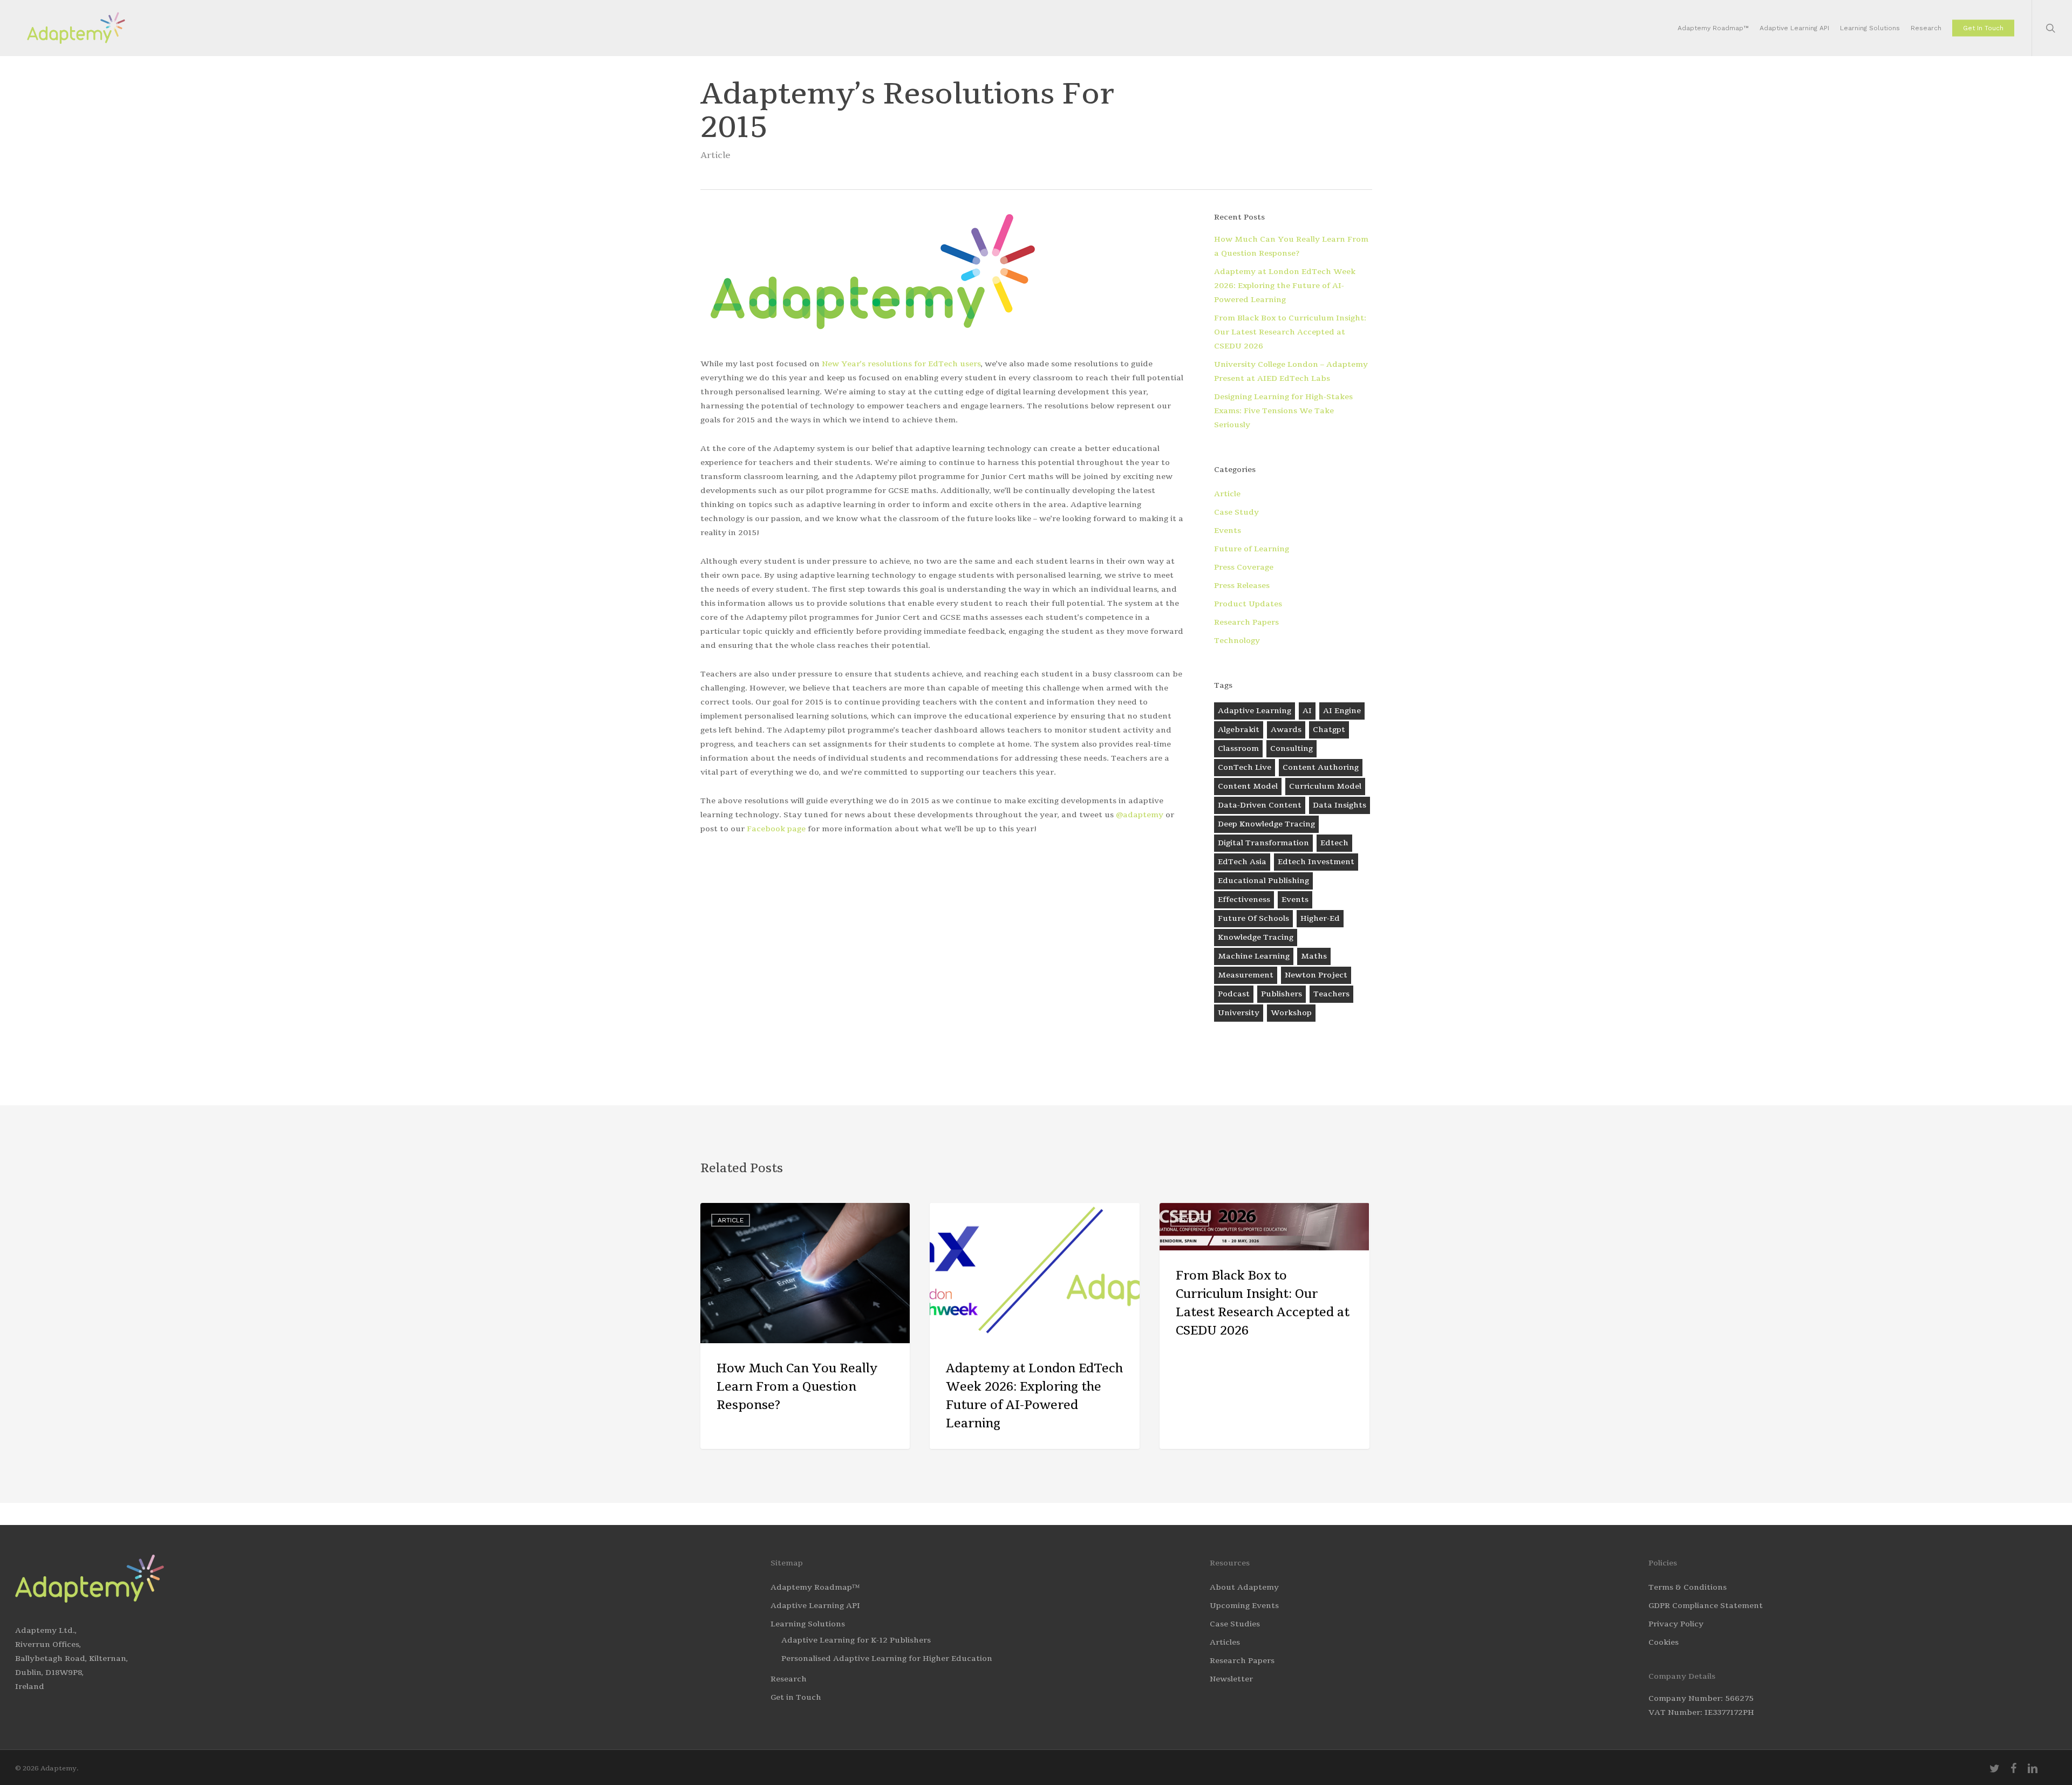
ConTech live (1245, 767)
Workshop (1291, 1013)
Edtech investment (1316, 862)
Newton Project (1316, 975)
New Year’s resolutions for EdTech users (901, 364)
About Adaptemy (1244, 1587)
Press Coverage (1244, 567)
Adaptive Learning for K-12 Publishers (856, 1640)
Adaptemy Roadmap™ (815, 1587)
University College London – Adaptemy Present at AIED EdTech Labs (1291, 371)
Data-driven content (1260, 805)
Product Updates (1248, 604)
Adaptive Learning (1255, 711)
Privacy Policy (1676, 1624)
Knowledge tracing (1256, 937)
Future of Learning (1252, 549)
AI (1307, 711)
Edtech (1334, 843)
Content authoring (1321, 767)
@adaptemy (1140, 815)
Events (1228, 531)
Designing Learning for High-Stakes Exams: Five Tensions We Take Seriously (1283, 411)
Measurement (1246, 975)
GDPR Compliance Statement (1706, 1606)
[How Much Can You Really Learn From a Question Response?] (805, 1326)
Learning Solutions (808, 1624)
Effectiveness (1244, 900)
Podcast (1234, 994)
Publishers (1282, 994)
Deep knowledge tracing (1266, 824)
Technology (1237, 641)
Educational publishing (1263, 881)
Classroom (1238, 748)
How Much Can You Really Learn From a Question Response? (1291, 246)
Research (789, 1679)
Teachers (1331, 994)
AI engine (1342, 711)
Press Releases (1242, 586)
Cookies (1664, 1642)
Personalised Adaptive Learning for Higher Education (887, 1659)
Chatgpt (1329, 730)
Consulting (1291, 748)
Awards (1286, 730)
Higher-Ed (1320, 918)
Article (715, 155)
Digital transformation (1263, 843)
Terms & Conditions (1688, 1587)
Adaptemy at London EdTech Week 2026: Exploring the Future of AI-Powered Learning (1285, 286)
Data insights (1340, 805)
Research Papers (1246, 622)
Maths (1314, 956)
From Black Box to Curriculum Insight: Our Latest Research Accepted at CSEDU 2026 (1290, 332)
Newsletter (1231, 1679)
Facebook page (776, 829)
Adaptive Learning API (815, 1606)
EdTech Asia (1242, 862)
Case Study (1236, 512)
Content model (1248, 786)
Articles (1225, 1642)
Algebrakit (1239, 730)
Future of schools (1253, 918)
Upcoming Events (1244, 1606)
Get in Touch (796, 1697)
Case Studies (1235, 1624)
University (1239, 1013)
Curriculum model (1325, 786)
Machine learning (1254, 956)
